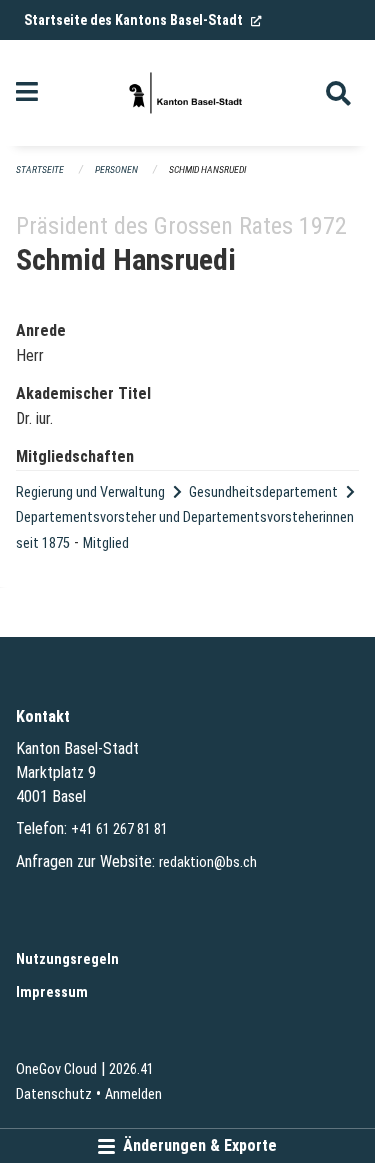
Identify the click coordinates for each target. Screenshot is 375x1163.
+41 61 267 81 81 (119, 829)
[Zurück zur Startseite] (187, 93)
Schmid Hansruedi (207, 169)
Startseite (40, 169)
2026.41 (131, 1069)
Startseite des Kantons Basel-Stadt (143, 20)
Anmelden (133, 1094)
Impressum (52, 992)
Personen (116, 169)
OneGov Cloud (56, 1069)
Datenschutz (54, 1094)
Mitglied (106, 543)
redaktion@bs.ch (208, 862)
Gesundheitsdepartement (263, 492)
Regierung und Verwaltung (90, 492)
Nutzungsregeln (67, 959)
